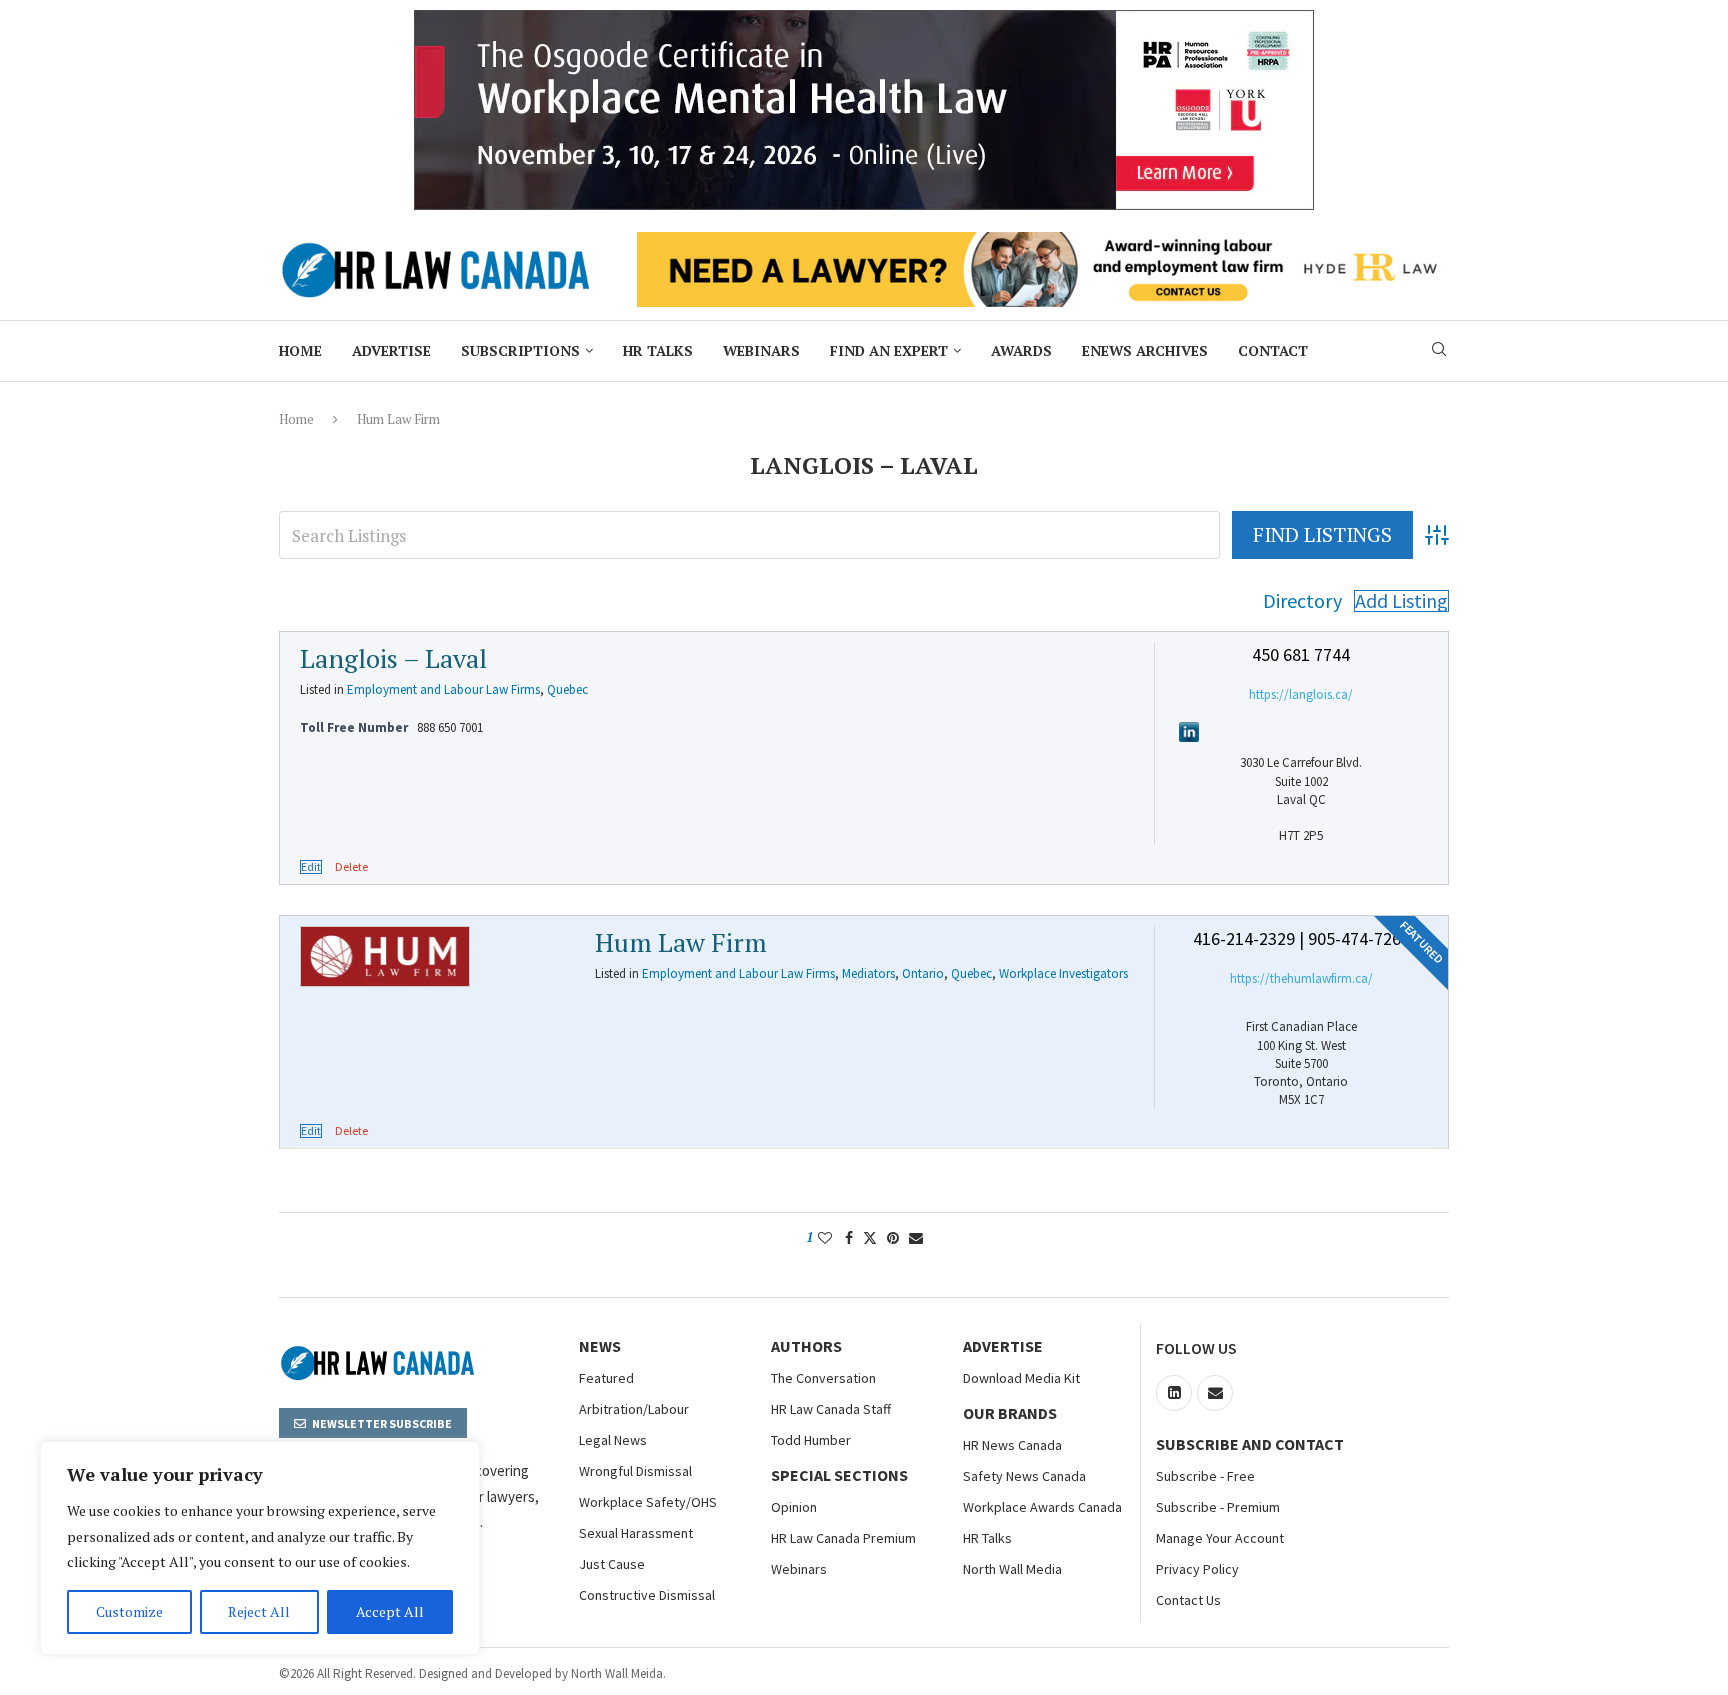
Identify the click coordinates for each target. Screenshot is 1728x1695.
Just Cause (612, 1564)
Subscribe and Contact (1250, 1444)
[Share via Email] (916, 1237)
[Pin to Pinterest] (893, 1237)
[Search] (1439, 351)
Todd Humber (811, 1440)
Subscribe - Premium (1218, 1507)
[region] (260, 1548)
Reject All (259, 1611)
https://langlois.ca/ (1301, 694)
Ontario (923, 973)
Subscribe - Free (1205, 1476)
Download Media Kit (1021, 1378)
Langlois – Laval (393, 658)
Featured (606, 1378)
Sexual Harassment (636, 1533)
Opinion (794, 1507)
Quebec (567, 689)
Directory (1302, 600)
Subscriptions (520, 350)
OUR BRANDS (1010, 1413)
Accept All (390, 1611)
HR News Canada (1012, 1445)
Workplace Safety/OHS (648, 1502)
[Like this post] (825, 1237)
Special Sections (839, 1475)
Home (300, 350)
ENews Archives (1145, 350)
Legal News (613, 1440)
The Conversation (823, 1378)
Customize (129, 1611)
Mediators (868, 973)
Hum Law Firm (681, 942)
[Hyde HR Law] (1043, 243)
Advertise (391, 350)
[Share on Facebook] (849, 1237)
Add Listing (1401, 601)
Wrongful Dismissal (635, 1471)
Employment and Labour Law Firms (443, 689)
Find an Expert (889, 350)
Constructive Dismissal (647, 1595)
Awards (1021, 350)
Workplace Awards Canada (1042, 1507)
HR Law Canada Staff (831, 1409)
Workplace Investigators (1063, 973)
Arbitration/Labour (634, 1409)
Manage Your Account (1220, 1538)
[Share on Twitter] (870, 1237)
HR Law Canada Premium (843, 1538)
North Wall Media (1012, 1569)
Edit (311, 867)
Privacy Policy (1197, 1569)
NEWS (600, 1346)
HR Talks (658, 350)
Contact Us (1188, 1600)
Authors (806, 1346)
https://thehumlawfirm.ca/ (1301, 978)
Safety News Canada (1024, 1476)
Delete (351, 867)
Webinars (761, 350)
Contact (1273, 350)
